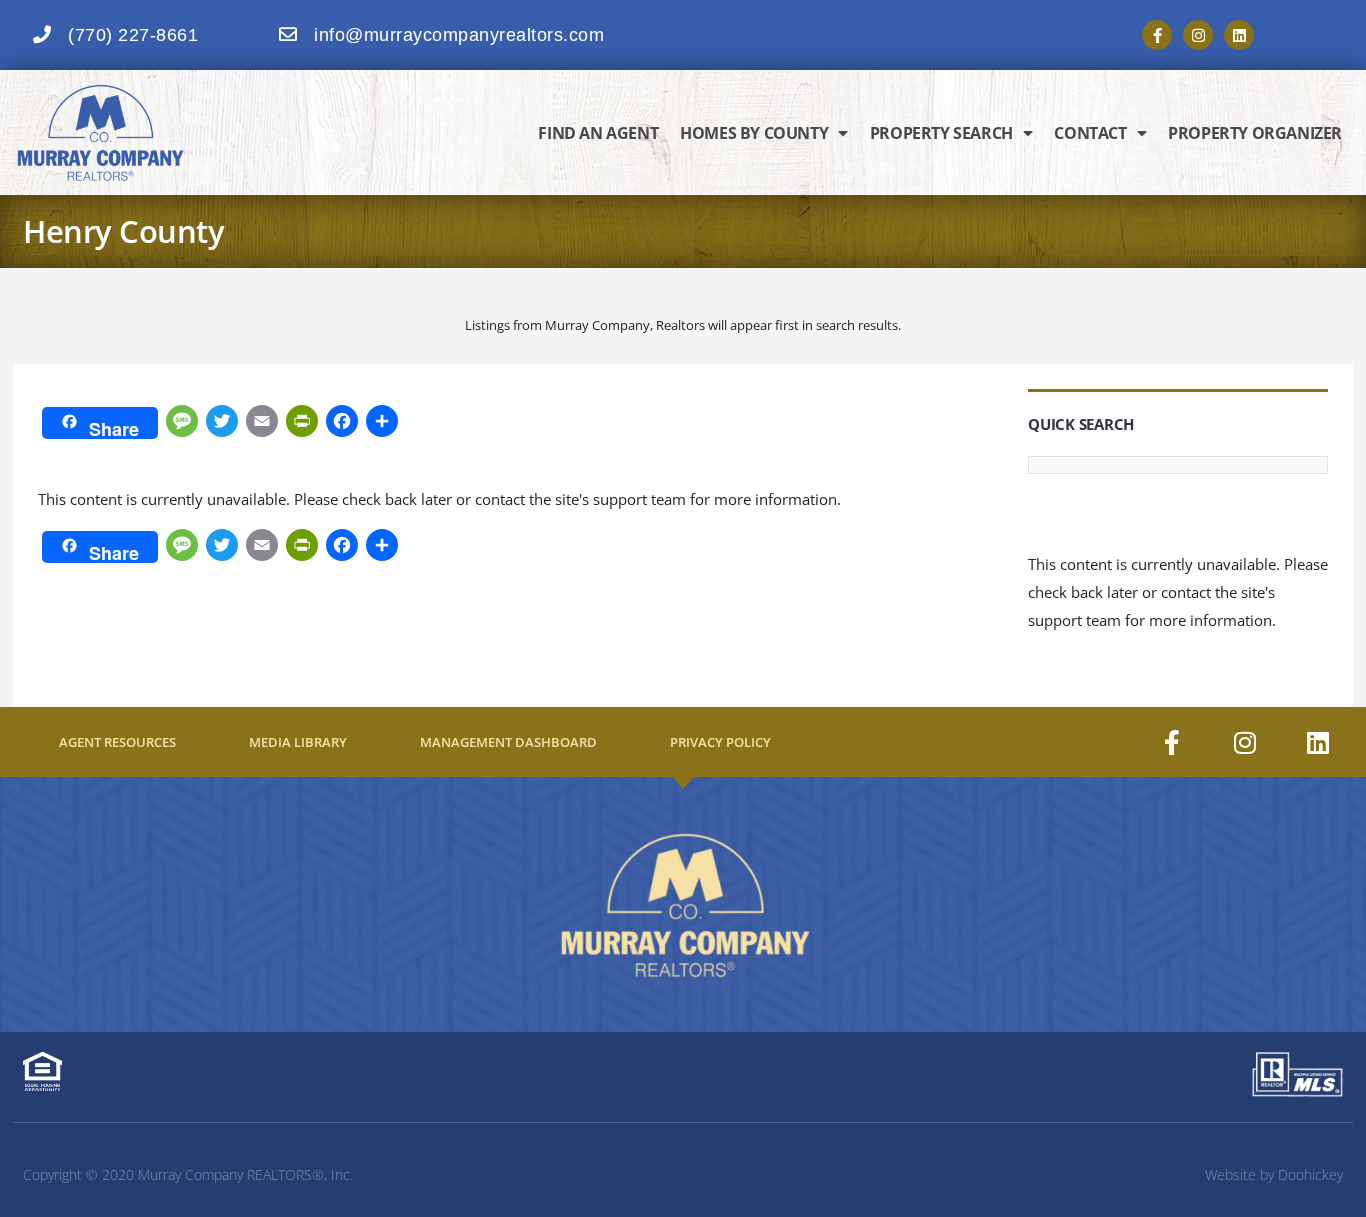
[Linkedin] (1239, 35)
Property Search (941, 133)
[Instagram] (1198, 35)
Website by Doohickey (1274, 1174)
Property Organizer (1255, 133)
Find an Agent (598, 133)
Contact (1090, 133)
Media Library (298, 742)
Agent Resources (117, 742)
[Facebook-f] (1157, 35)
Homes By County (754, 133)
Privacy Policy (720, 742)
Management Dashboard (508, 742)
